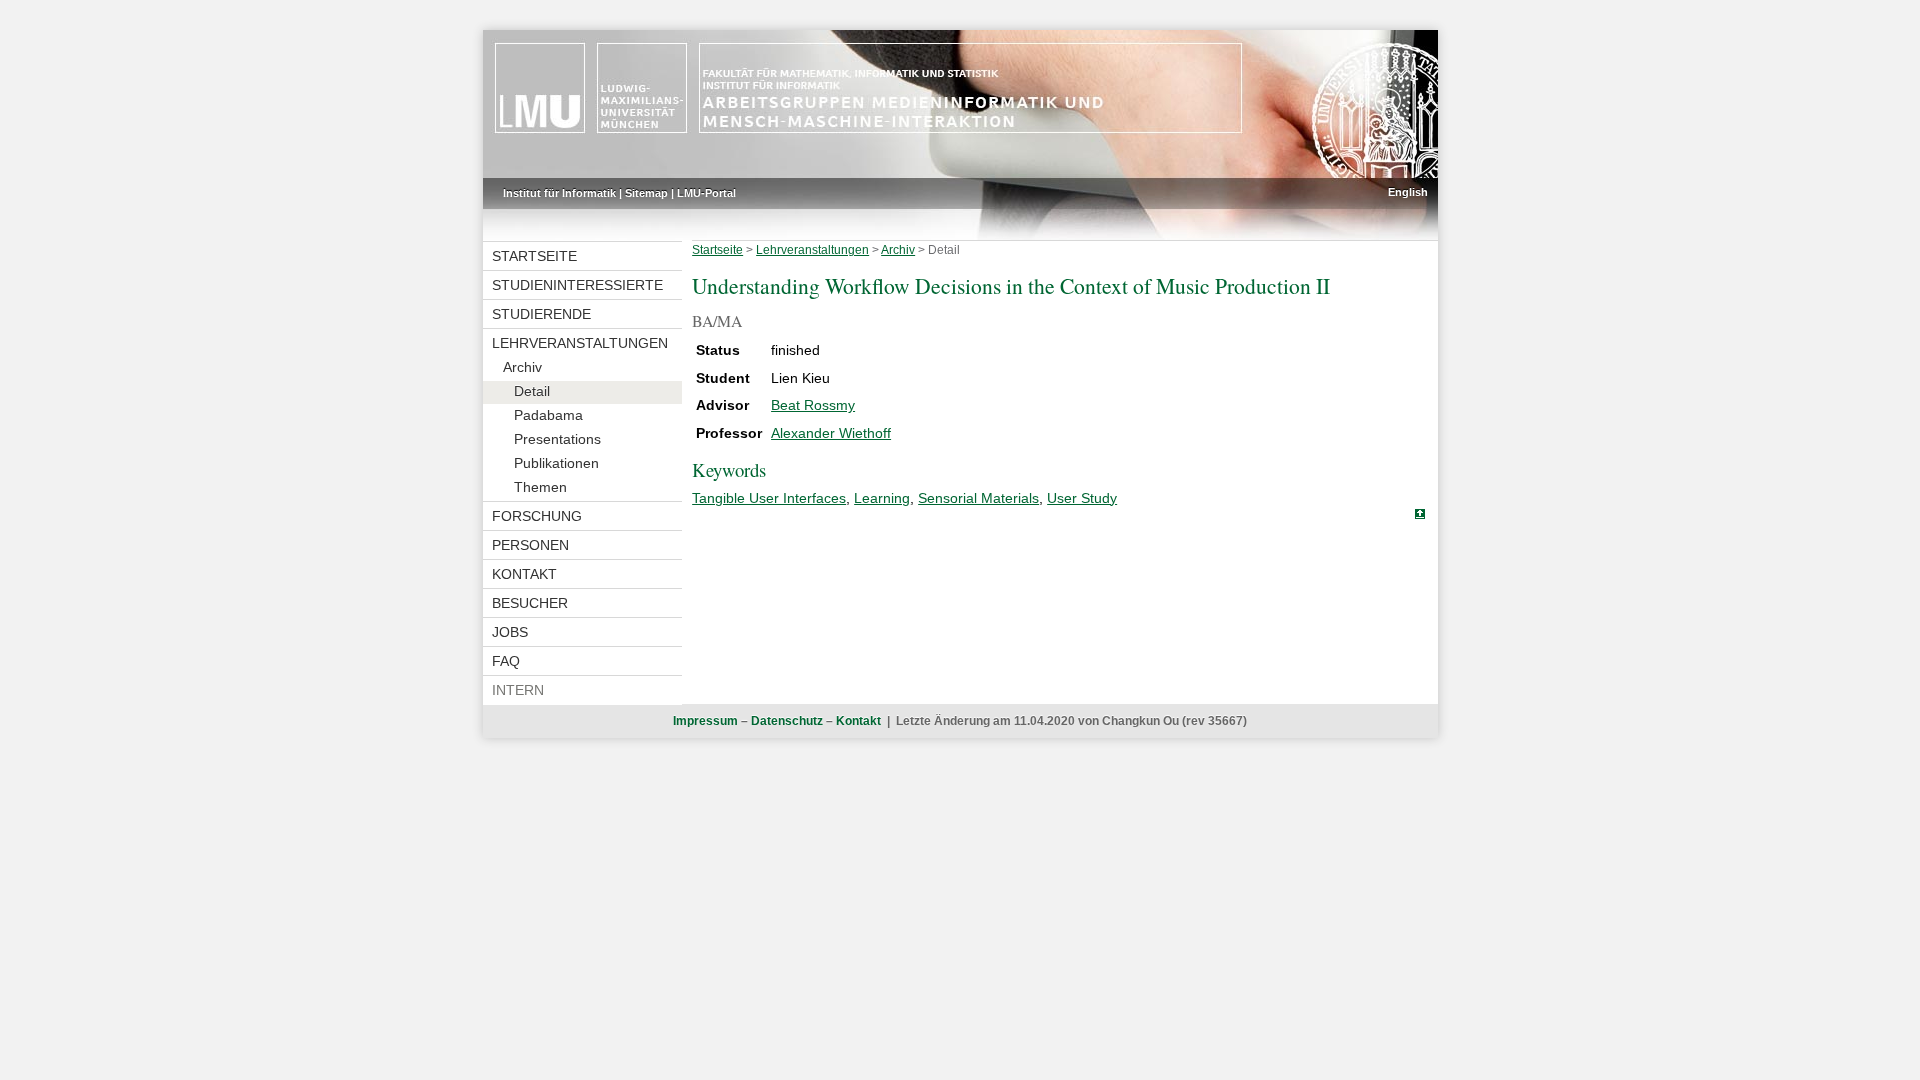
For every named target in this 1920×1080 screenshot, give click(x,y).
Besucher (530, 603)
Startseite (534, 256)
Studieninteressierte (577, 285)
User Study (1082, 498)
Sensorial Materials (978, 498)
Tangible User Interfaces (769, 498)
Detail (532, 391)
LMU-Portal (706, 193)
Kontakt (524, 574)
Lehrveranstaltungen (580, 343)
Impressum (705, 721)
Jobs (510, 632)
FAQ (506, 661)
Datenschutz (787, 721)
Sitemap (646, 193)
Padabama (548, 415)
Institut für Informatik (559, 193)
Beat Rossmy (813, 405)
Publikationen (556, 463)
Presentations (557, 439)
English (1408, 192)
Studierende (541, 314)
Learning (882, 498)
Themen (540, 487)
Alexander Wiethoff (831, 433)
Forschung (537, 516)
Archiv (522, 367)
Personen (530, 545)
